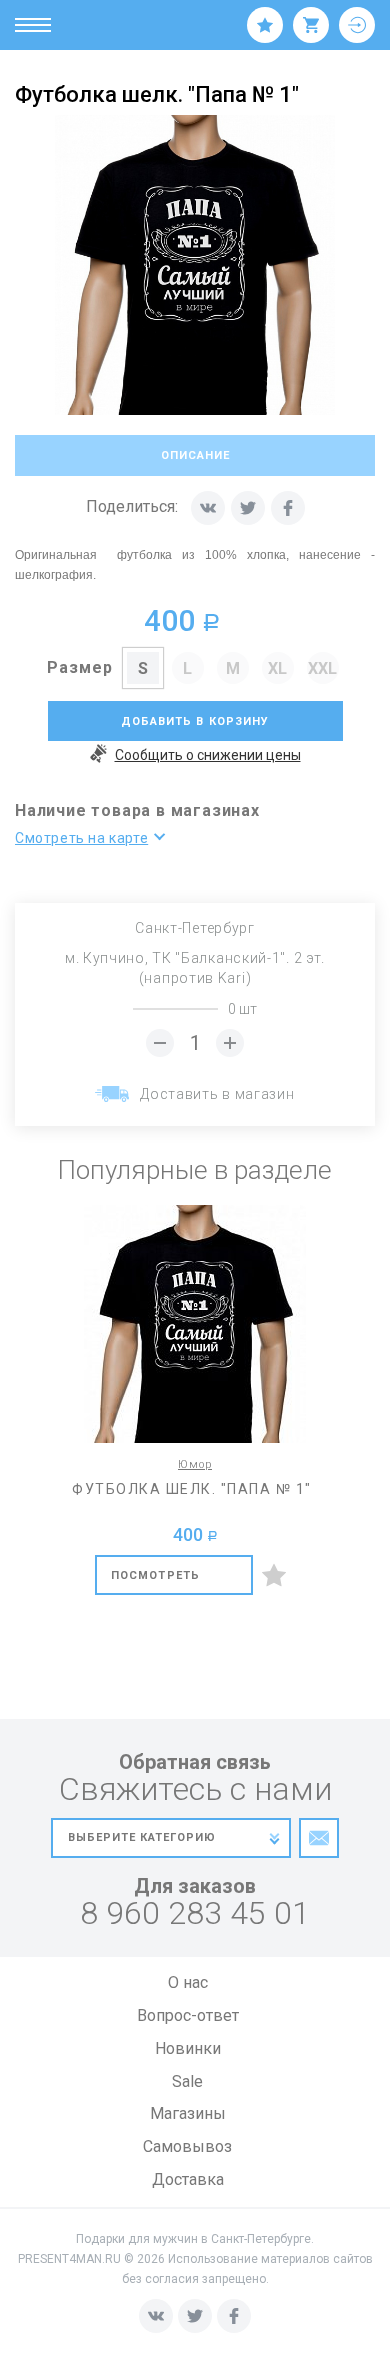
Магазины (188, 2113)
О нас (188, 1982)
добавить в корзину (195, 721)
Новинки (188, 2048)
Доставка (188, 2179)
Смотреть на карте (81, 838)
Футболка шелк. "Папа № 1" (192, 1489)
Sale (187, 2081)
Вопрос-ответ (188, 2015)
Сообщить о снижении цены (208, 755)
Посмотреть (155, 1575)
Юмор (195, 1464)
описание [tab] (195, 455)
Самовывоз (187, 2146)
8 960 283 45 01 (195, 1913)
